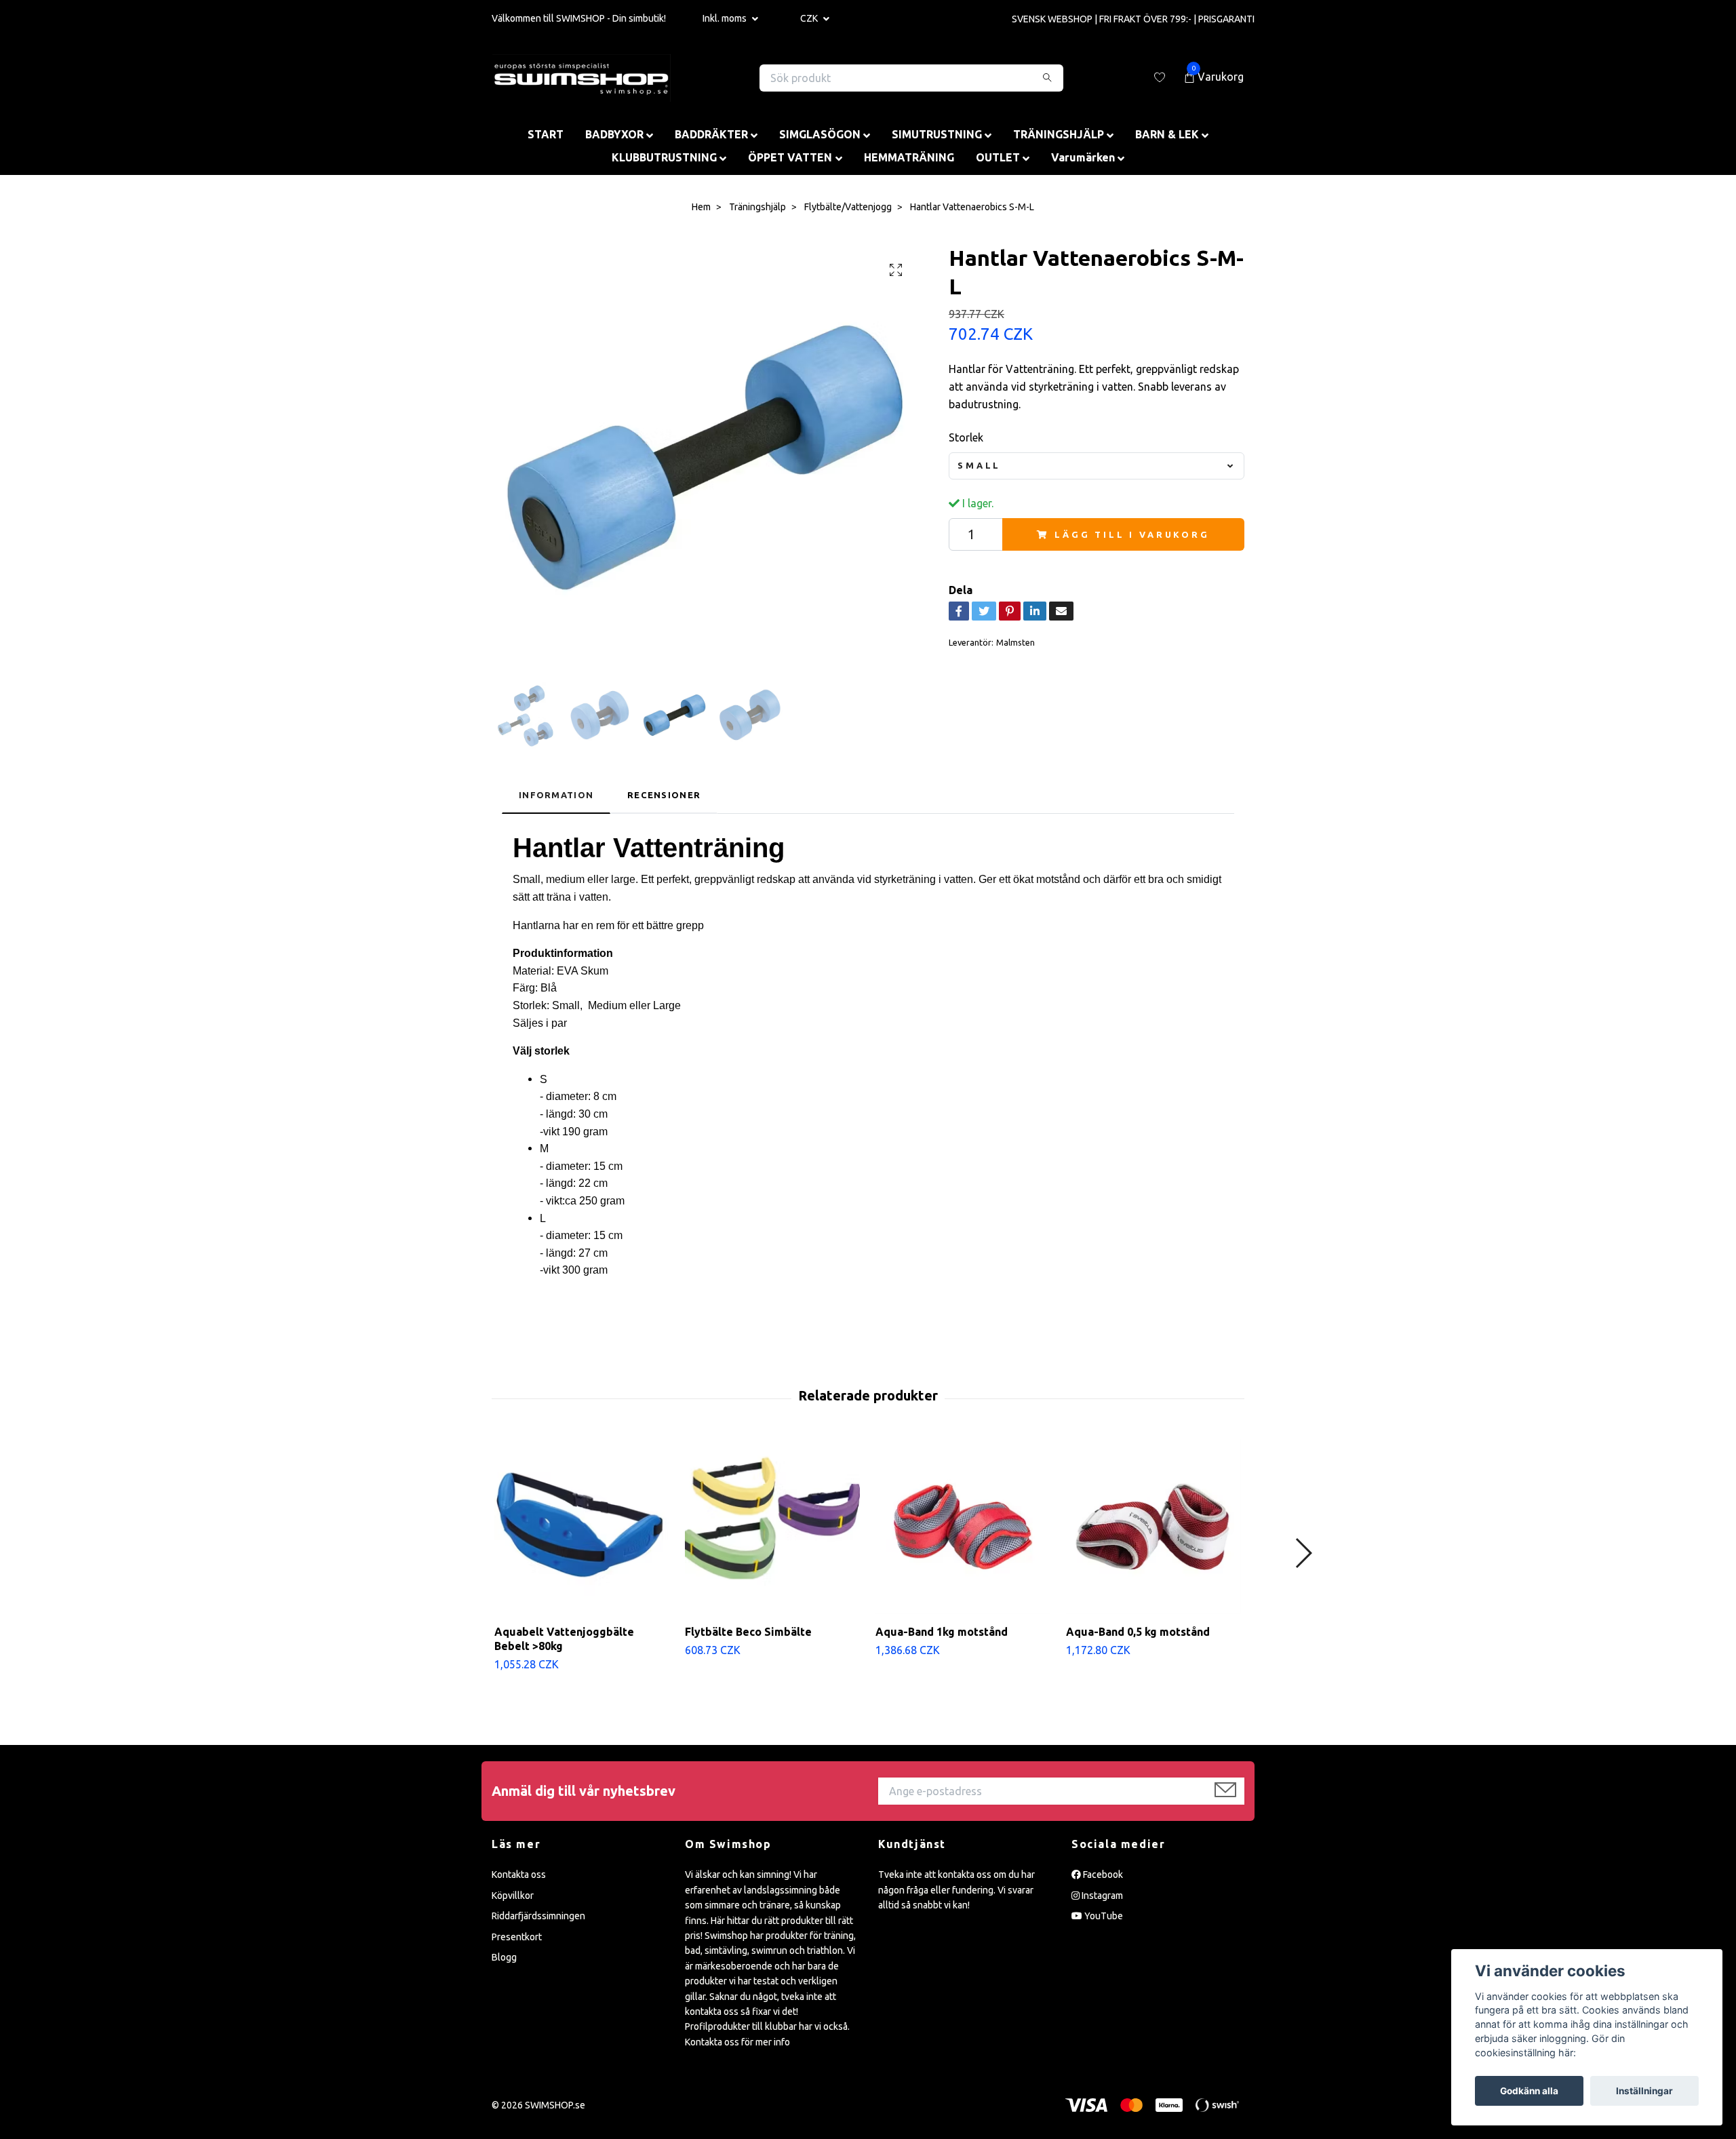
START (546, 134)
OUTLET (998, 157)
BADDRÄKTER (711, 134)
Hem (701, 207)
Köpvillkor (513, 1896)
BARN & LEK (1167, 134)
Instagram (1101, 1896)
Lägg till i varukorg (1132, 534)
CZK (810, 18)
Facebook (1102, 1875)
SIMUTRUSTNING (937, 134)
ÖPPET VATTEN (790, 157)
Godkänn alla (1529, 2091)
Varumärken (1083, 157)
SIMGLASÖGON (820, 134)
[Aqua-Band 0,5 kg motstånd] (1153, 1527)
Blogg (504, 1957)
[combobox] (1097, 466)
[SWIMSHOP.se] (581, 78)
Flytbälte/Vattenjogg (848, 207)
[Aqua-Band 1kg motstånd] (963, 1527)
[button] (1303, 1553)
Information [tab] (556, 795)
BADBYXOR (614, 134)
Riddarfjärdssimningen (538, 1916)
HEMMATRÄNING (909, 157)
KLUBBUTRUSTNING (664, 157)
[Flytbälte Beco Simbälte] (772, 1527)
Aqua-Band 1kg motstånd (942, 1632)
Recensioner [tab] (664, 795)
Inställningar (1644, 2091)
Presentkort (517, 1937)
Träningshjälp (757, 207)
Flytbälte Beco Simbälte (748, 1632)
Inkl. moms (726, 18)
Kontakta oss (519, 1875)
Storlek (966, 437)
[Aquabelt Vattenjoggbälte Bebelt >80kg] (582, 1527)
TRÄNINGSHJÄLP (1059, 134)
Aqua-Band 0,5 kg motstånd (1138, 1632)
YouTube (1103, 1916)
